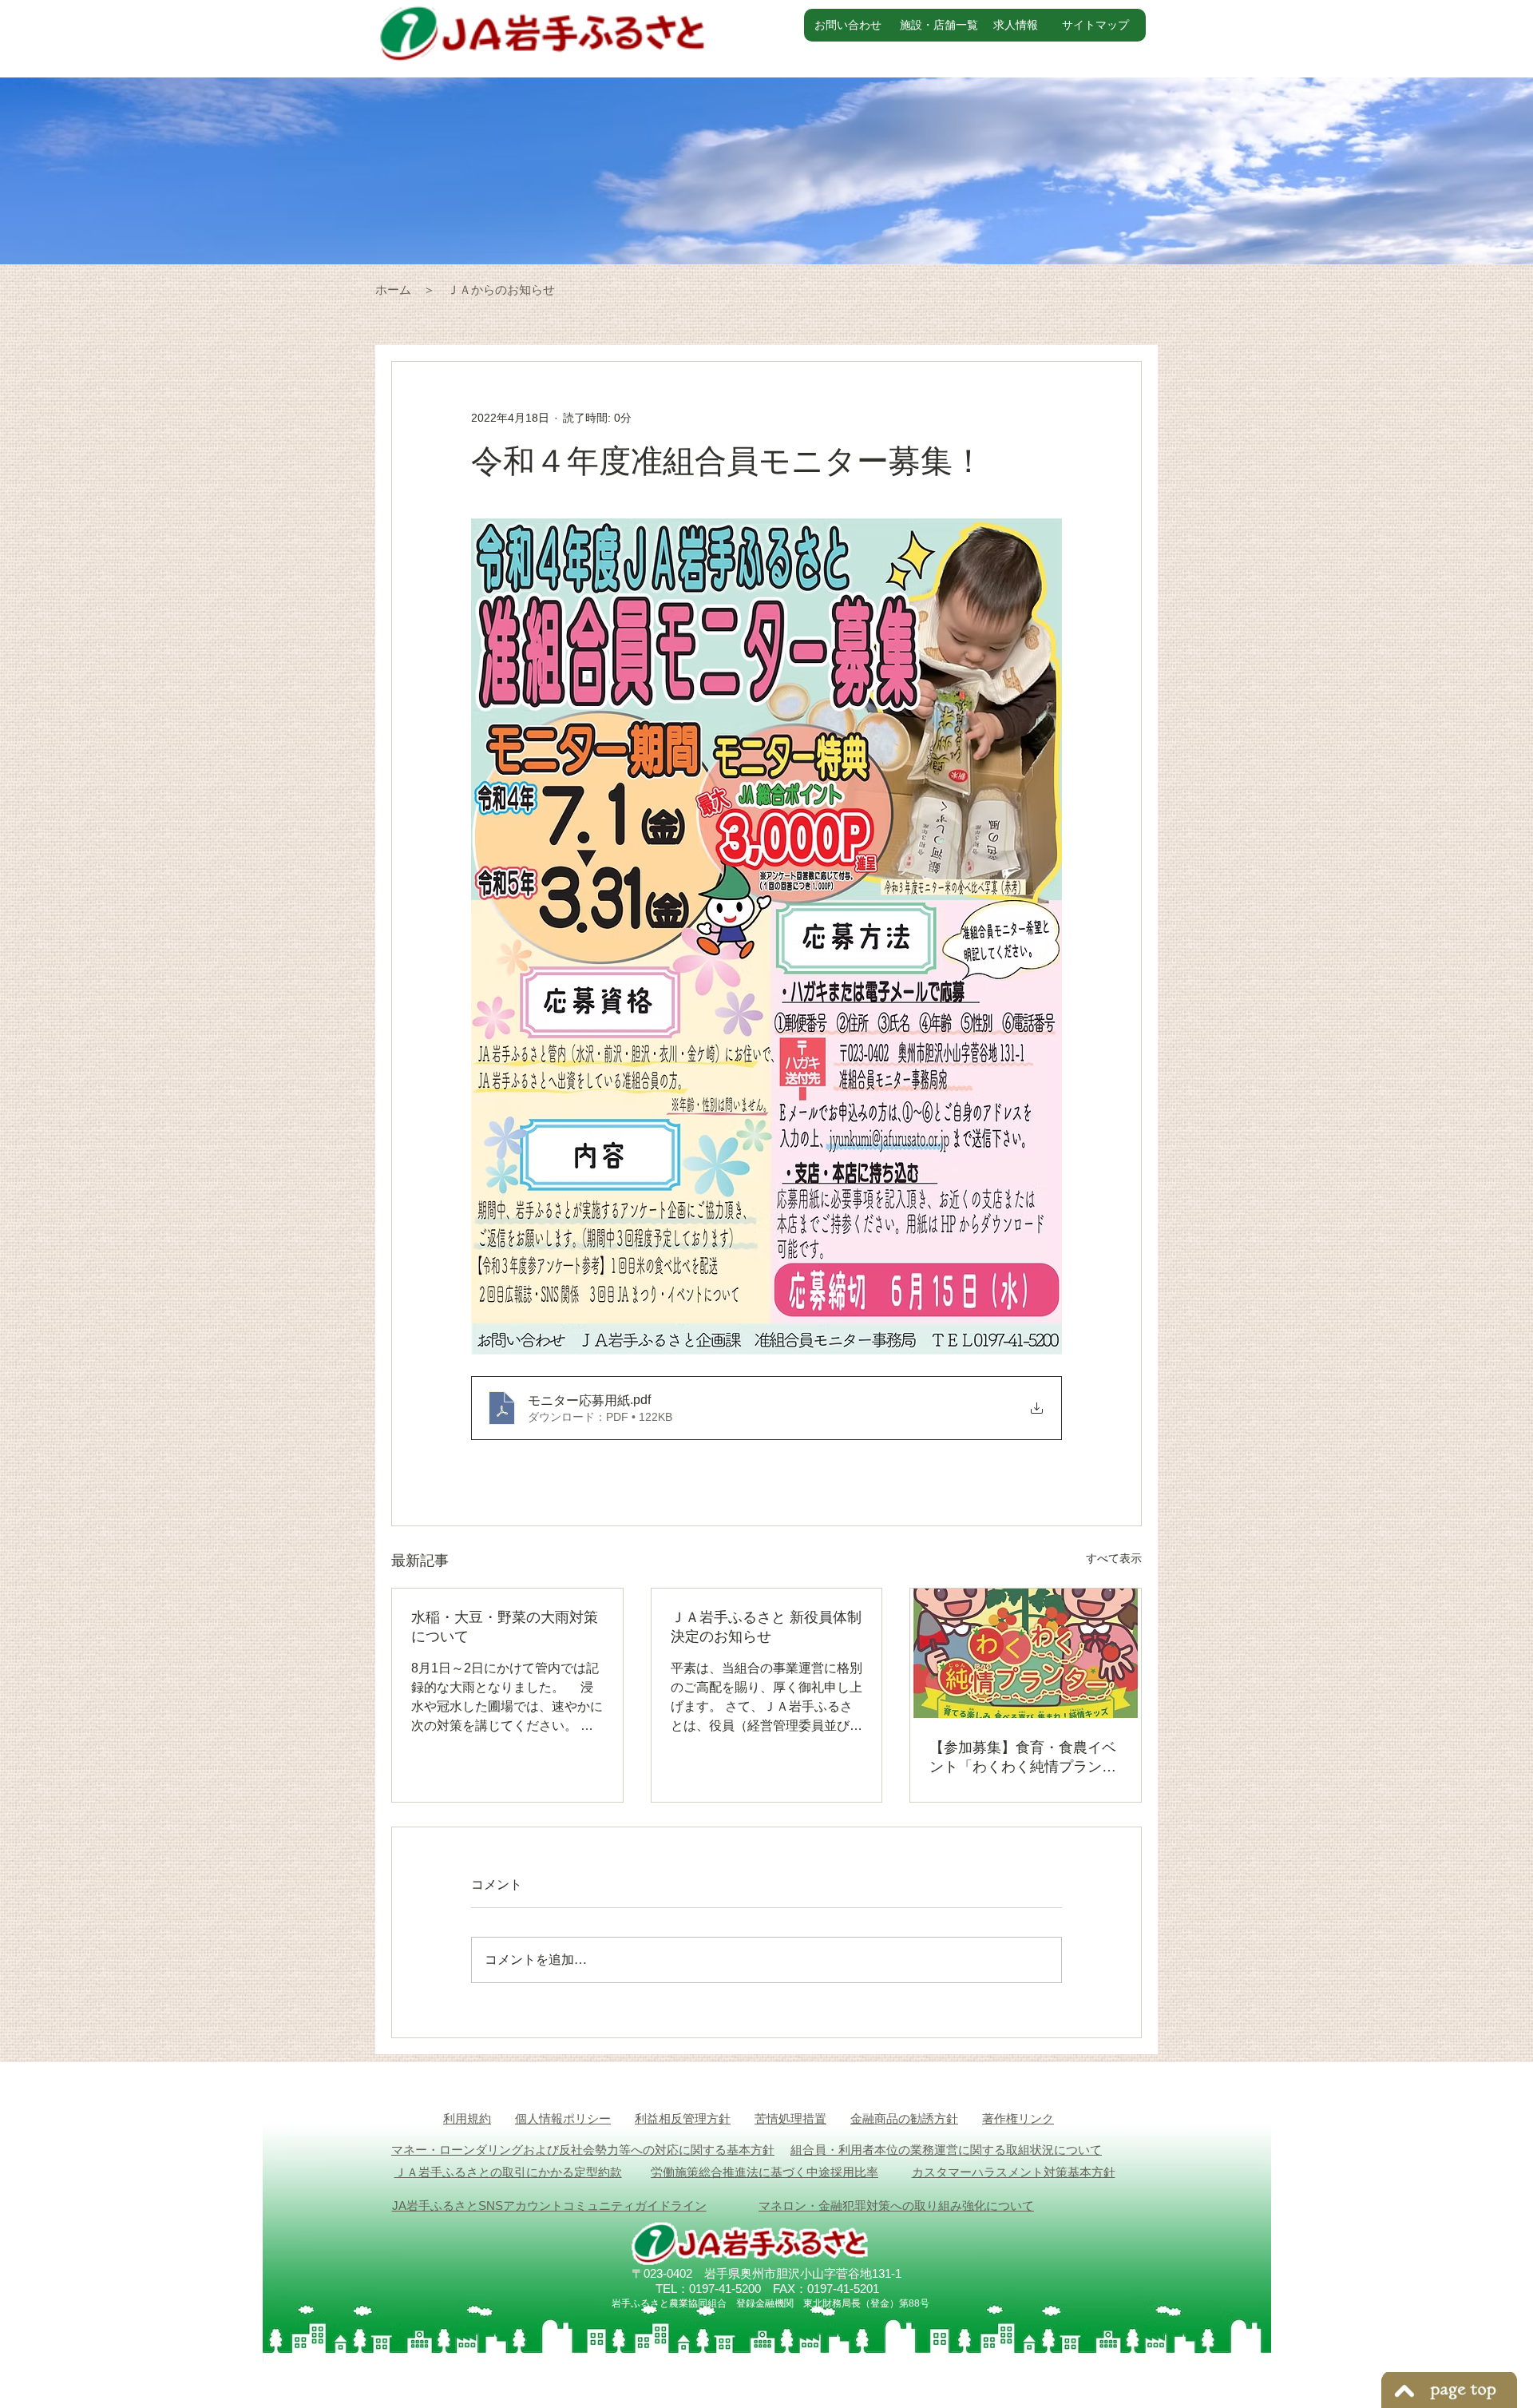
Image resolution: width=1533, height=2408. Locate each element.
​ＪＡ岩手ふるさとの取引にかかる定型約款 (508, 2172)
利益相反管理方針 (683, 2118)
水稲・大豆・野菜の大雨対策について (505, 1627)
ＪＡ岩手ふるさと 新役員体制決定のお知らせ (766, 1627)
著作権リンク (1018, 2118)
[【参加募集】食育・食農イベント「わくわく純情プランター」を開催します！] (1026, 1653)
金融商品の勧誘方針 (904, 2118)
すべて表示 (1114, 1558)
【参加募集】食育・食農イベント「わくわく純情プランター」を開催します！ (1023, 1758)
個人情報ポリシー (563, 2118)
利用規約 (467, 2118)
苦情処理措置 (790, 2118)
